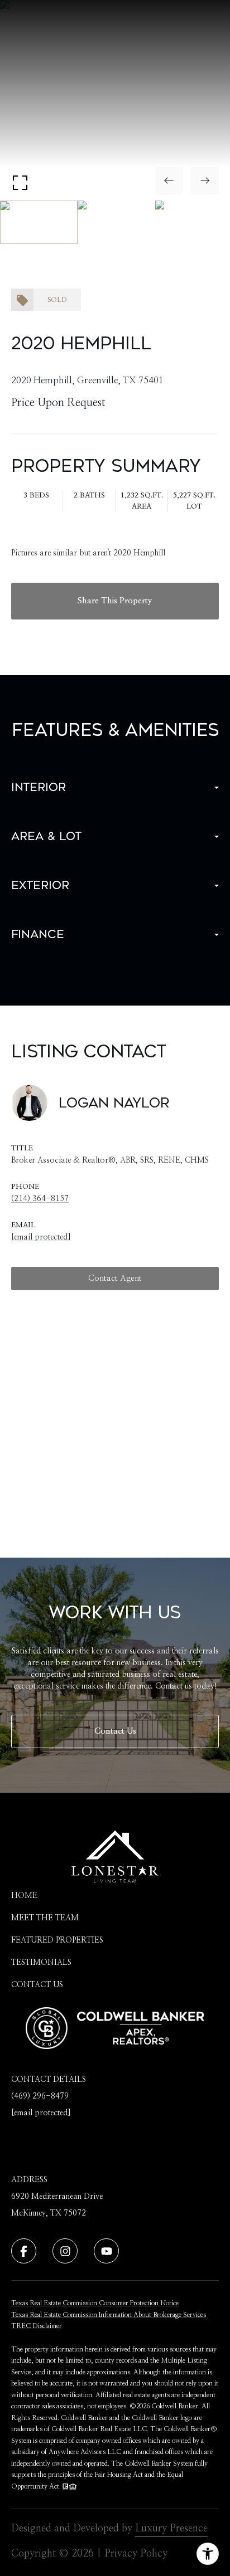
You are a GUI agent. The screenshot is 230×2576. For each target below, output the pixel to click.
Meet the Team (45, 1918)
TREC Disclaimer (37, 2326)
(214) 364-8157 (40, 1199)
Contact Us (115, 1731)
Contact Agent (115, 1278)
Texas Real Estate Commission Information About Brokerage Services (109, 2315)
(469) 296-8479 (40, 2096)
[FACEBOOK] (24, 2251)
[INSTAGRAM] (65, 2251)
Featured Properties (57, 1940)
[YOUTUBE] (106, 2251)
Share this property (115, 601)
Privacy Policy (136, 2554)
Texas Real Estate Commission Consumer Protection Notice (95, 2303)
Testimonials (41, 1963)
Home (24, 1896)
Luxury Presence (171, 2529)
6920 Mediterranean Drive (57, 2197)
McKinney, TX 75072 (49, 2213)
